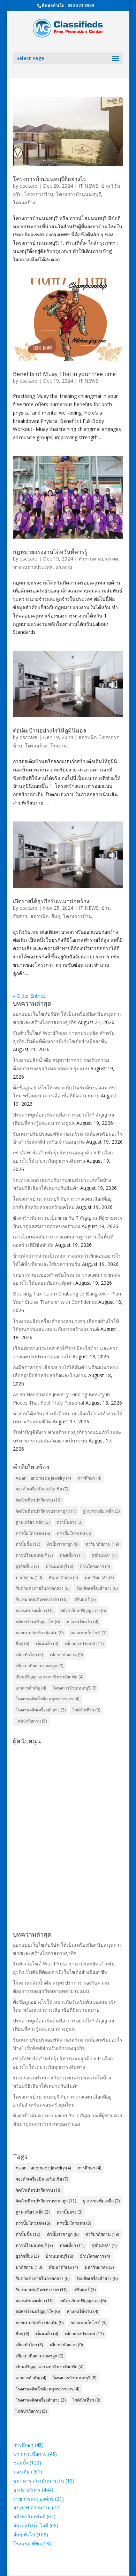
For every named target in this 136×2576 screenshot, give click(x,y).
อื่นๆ (56, 916)
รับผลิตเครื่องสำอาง (97, 1588)
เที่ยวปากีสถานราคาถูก (39, 1666)
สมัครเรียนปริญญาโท (38, 1622)
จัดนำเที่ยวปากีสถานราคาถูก (46, 1511)
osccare (28, 186)
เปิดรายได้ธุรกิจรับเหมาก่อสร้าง (51, 901)
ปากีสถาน (29, 1577)
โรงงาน (59, 746)
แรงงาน (64, 567)
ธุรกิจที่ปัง (27, 1566)
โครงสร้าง (24, 202)
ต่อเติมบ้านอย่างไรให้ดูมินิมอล (50, 730)
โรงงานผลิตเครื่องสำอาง (41, 1710)
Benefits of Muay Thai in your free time (64, 374)
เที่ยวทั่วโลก (29, 1655)
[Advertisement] (68, 1815)
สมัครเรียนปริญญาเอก (83, 1610)
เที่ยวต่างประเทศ (84, 1643)
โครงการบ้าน (39, 194)
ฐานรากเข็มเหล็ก (101, 1511)
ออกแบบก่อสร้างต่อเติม (40, 1633)
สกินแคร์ (85, 1599)
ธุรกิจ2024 (104, 1555)
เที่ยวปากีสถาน (66, 1655)
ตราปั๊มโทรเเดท (33, 1533)
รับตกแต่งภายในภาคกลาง (43, 1588)
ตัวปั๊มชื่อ (28, 1544)
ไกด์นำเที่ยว (86, 1710)
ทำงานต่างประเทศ (98, 559)
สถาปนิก (88, 737)
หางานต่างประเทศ (33, 567)
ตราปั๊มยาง (69, 1522)
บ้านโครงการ (95, 1566)
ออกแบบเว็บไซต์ (88, 1633)
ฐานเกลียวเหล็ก (33, 1522)
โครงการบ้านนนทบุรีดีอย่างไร (50, 179)
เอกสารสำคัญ (31, 1688)
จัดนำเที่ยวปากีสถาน (39, 1500)
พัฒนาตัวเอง (63, 1577)
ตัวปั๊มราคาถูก (63, 1544)
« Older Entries (29, 996)
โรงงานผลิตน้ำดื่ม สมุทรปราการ (47, 1699)
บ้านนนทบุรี (59, 1566)
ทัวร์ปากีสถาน (102, 1544)
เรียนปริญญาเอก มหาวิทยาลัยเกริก (50, 1677)
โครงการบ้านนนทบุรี (79, 194)
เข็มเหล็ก (47, 1643)
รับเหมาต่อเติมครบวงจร (41, 1599)
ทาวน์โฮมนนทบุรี (34, 1555)
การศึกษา (89, 1478)
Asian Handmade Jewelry (43, 1478)
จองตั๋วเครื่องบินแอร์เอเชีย (42, 1489)
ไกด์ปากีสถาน (31, 1721)
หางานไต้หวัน (82, 1622)
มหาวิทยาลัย (99, 1577)
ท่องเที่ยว (72, 1555)
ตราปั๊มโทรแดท (74, 1533)
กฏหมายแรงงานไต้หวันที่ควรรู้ (50, 552)
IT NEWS (88, 186)
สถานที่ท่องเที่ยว (35, 1610)
